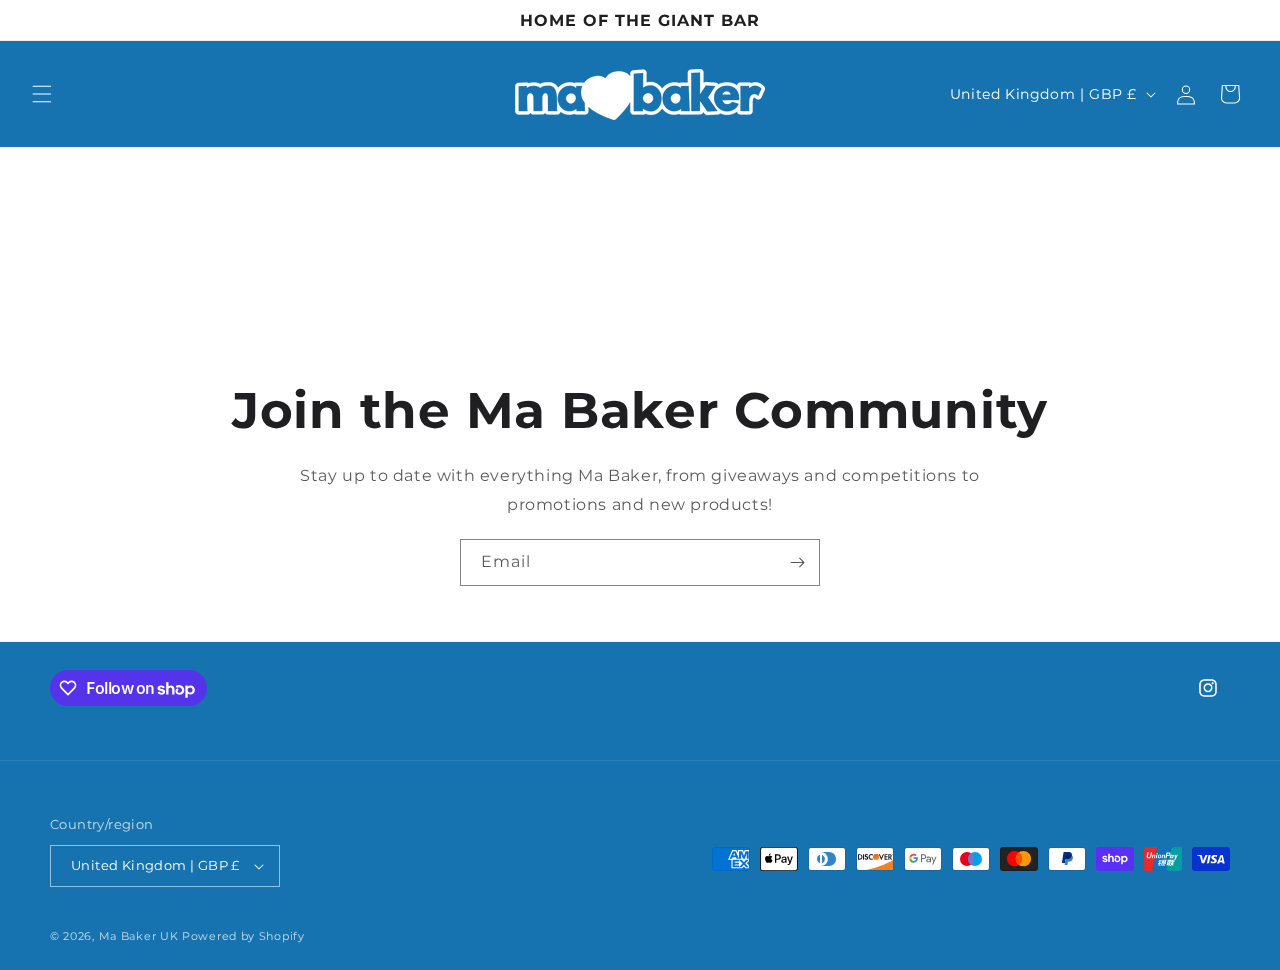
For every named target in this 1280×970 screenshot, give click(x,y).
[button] (42, 94)
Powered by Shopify (243, 936)
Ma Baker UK (140, 936)
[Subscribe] (797, 562)
